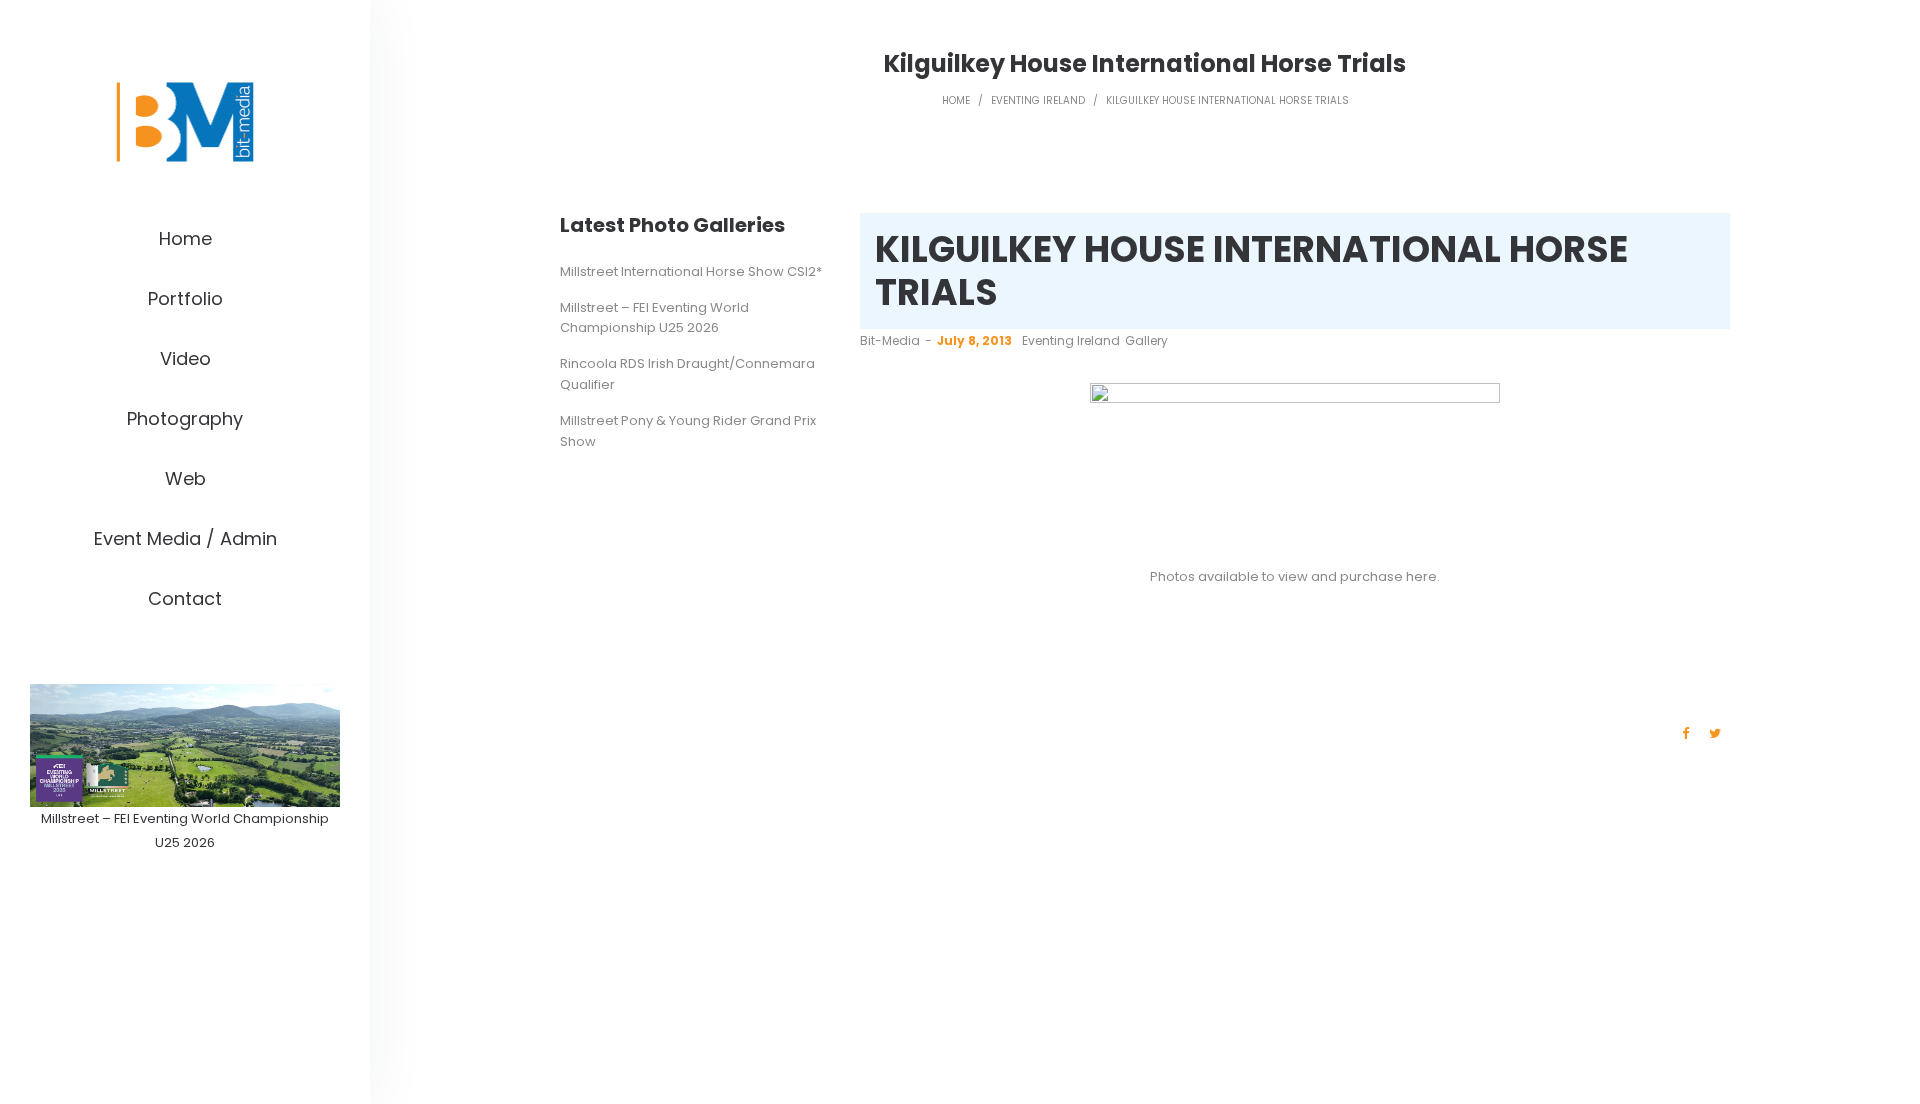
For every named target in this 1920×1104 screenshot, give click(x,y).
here (1421, 576)
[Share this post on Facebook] (1685, 734)
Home (956, 100)
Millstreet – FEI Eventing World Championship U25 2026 (654, 318)
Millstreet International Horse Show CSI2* (691, 271)
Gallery (1146, 340)
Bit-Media (890, 340)
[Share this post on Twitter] (1715, 734)
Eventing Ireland (1038, 100)
